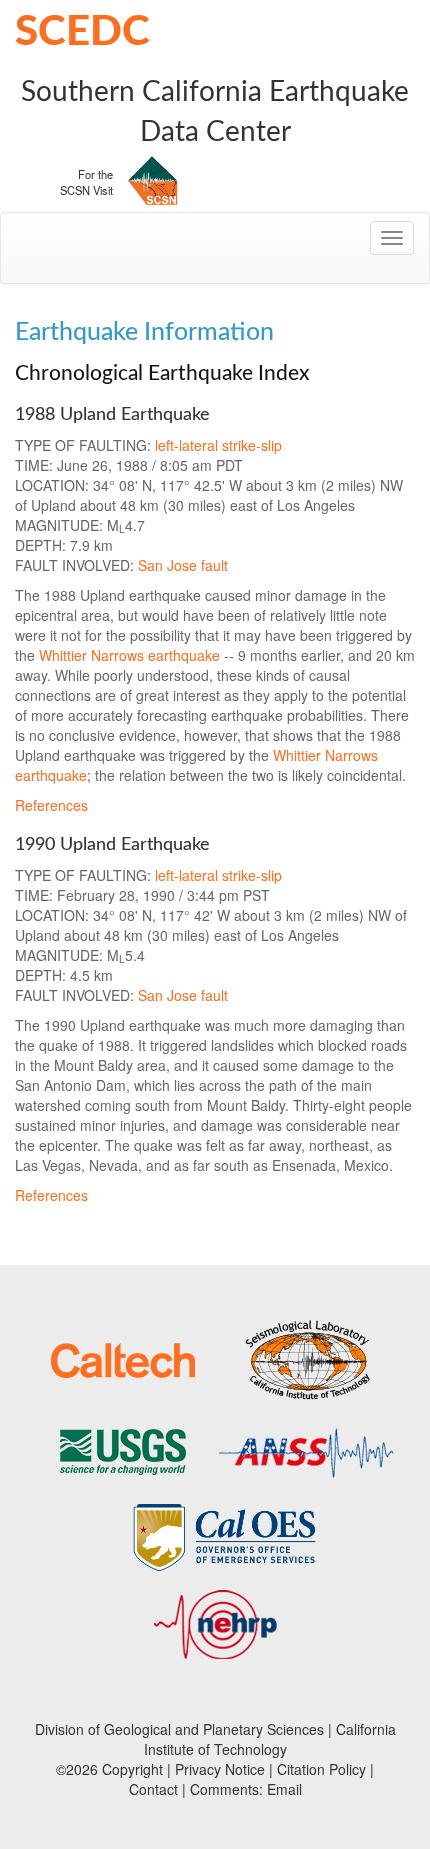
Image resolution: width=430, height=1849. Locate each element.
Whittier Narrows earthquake (129, 655)
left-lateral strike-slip (218, 445)
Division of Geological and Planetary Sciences (179, 1729)
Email (284, 1789)
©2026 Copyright (109, 1769)
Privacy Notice (220, 1769)
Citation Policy (321, 1769)
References (51, 805)
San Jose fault (183, 565)
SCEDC (82, 32)
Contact (153, 1789)
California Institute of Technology (270, 1739)
